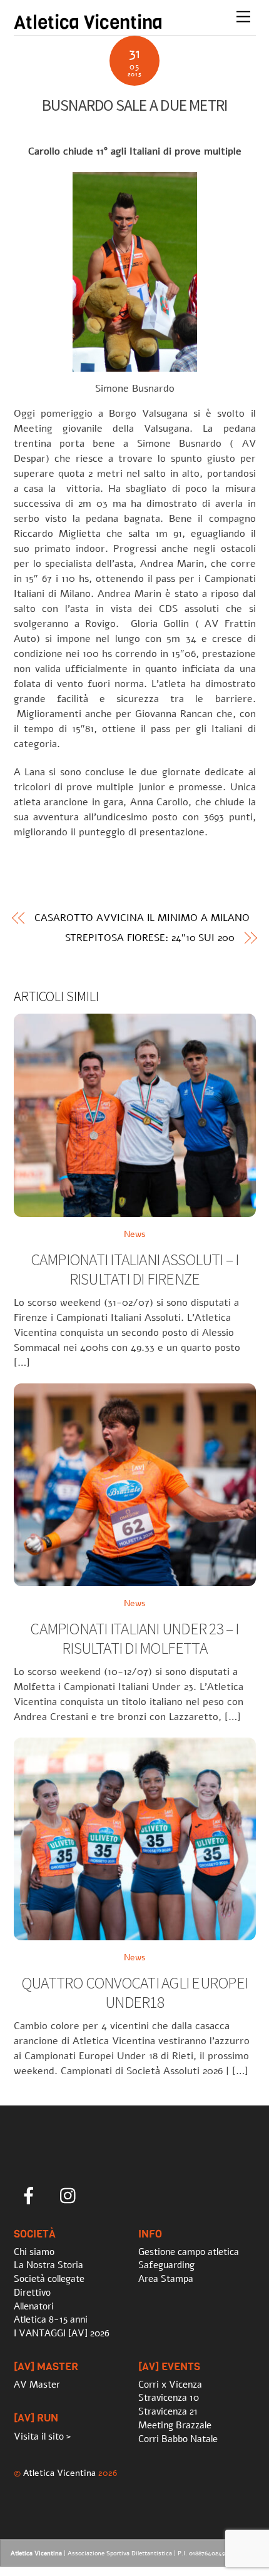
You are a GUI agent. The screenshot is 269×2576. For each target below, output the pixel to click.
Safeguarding (166, 2265)
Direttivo (32, 2293)
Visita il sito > (42, 2436)
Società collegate (49, 2279)
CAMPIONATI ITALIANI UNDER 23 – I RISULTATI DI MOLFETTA (134, 1638)
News (135, 1234)
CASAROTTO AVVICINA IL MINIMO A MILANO (142, 918)
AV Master (37, 2385)
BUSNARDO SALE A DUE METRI (135, 105)
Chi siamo (34, 2252)
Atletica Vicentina (59, 2473)
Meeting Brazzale (175, 2425)
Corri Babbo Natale (178, 2439)
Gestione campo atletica (189, 2252)
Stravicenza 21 (168, 2411)
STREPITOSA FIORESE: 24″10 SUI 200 (150, 938)
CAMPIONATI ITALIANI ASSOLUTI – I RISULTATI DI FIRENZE (134, 1269)
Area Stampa (166, 2279)
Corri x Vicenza (170, 2385)
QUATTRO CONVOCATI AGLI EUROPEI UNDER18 (134, 1993)
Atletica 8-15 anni (51, 2319)
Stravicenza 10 (169, 2398)
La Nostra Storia (48, 2265)
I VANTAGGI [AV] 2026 (62, 2333)
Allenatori (34, 2306)
